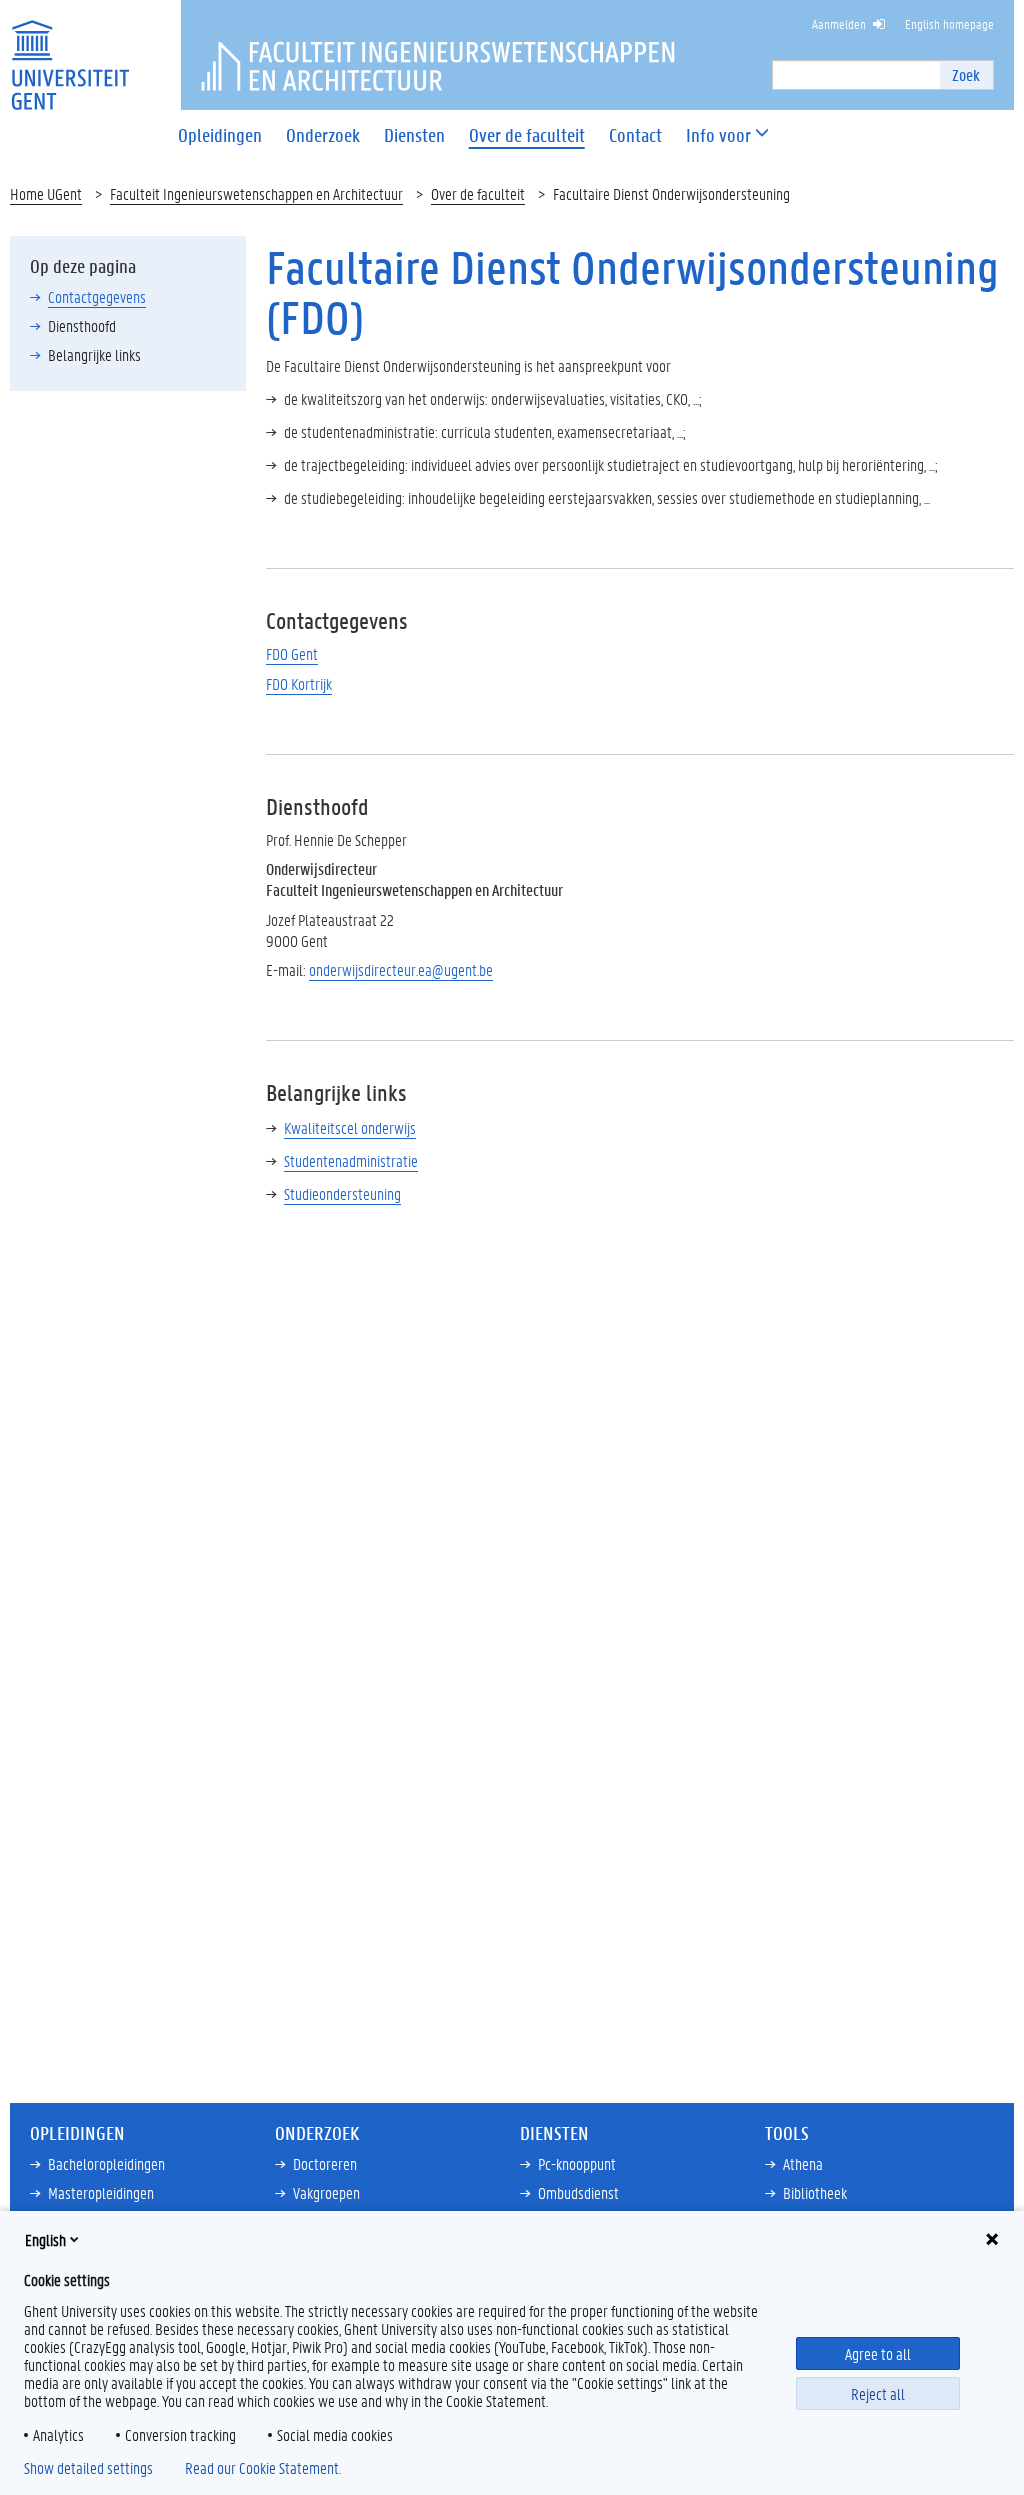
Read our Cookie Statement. (263, 2468)
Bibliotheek (815, 2192)
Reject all (878, 2393)
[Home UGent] (70, 52)
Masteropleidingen (101, 2192)
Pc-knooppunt (577, 2163)
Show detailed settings (88, 2468)
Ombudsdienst (578, 2192)
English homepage (949, 23)
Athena (803, 2163)
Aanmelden (839, 23)
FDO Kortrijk (299, 683)
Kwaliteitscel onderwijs (350, 1127)
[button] (718, 135)
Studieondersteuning (342, 1193)
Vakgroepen (326, 2192)
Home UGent (46, 193)
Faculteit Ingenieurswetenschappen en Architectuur (256, 193)
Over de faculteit (478, 193)
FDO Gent (292, 653)
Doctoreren (325, 2163)
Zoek (966, 74)
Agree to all (878, 2353)
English (45, 2239)
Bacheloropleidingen (106, 2163)
